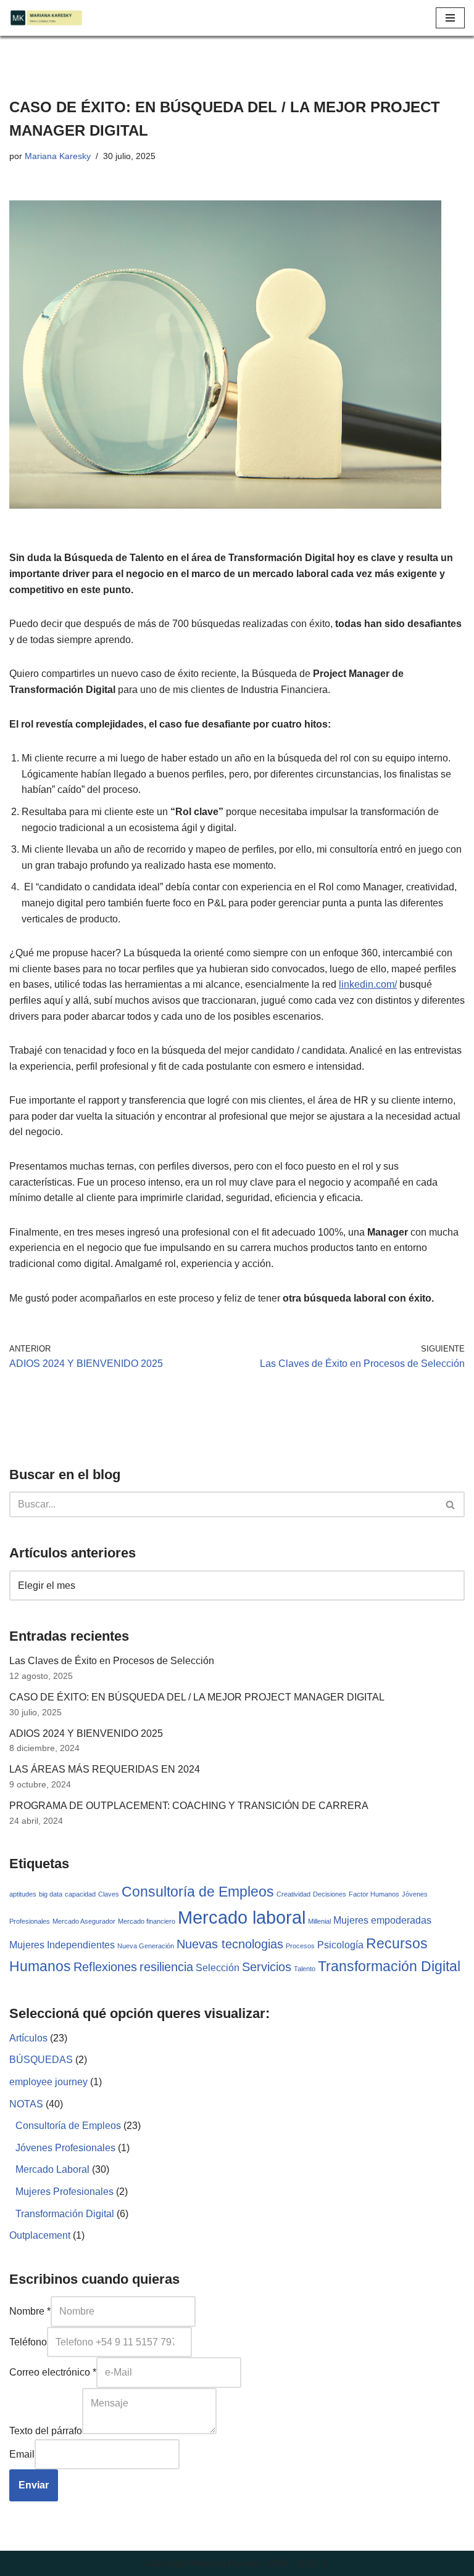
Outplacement (40, 2235)
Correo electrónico (53, 2372)
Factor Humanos (374, 1894)
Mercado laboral (242, 1917)
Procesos (300, 1946)
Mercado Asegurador (84, 1921)
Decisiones (330, 1894)
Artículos (28, 2038)
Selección (218, 1967)
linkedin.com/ (368, 984)
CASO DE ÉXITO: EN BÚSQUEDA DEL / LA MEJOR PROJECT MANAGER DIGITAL (197, 1697)
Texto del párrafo (46, 2431)
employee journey (48, 2082)
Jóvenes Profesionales (65, 2148)
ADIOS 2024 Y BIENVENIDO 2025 (86, 1733)
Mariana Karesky (58, 156)
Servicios (267, 1967)
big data (51, 1894)
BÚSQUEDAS (41, 2060)
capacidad (80, 1894)
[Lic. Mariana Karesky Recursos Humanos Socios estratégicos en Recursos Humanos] (46, 18)
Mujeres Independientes (62, 1945)
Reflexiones (105, 1967)
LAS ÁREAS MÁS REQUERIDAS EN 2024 (105, 1769)
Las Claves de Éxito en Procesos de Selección (112, 1661)
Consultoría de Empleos (198, 1892)
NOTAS (26, 2104)
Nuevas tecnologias (230, 1944)
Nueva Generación (146, 1946)
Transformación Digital (389, 1966)
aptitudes (23, 1894)
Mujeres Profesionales (64, 2192)
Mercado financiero (147, 1921)
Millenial (319, 1921)
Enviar (34, 2485)
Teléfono (28, 2342)
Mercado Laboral (52, 2169)
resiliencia (166, 1967)
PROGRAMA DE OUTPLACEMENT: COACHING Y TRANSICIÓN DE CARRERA (189, 1806)
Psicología (340, 1945)
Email (22, 2454)
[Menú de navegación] (450, 18)
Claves (109, 1894)
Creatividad (293, 1894)
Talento (305, 1969)
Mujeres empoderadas (382, 1920)
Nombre (30, 2311)
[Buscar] (451, 1504)
